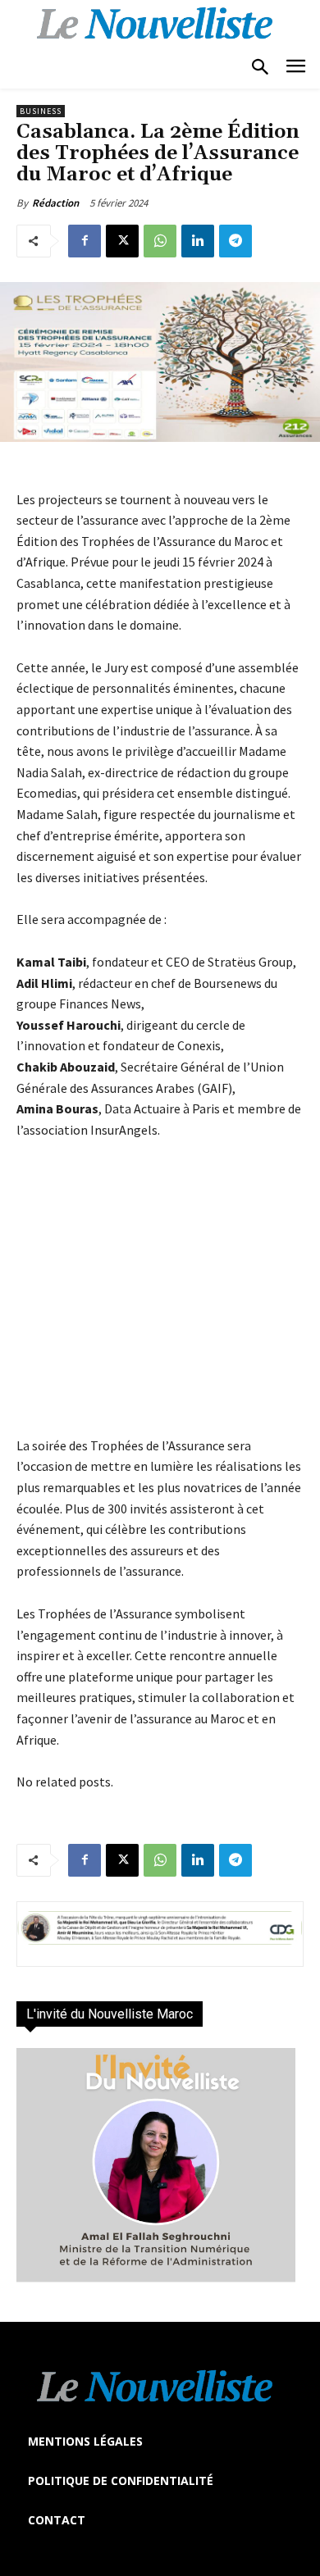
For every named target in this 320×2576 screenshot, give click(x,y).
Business (41, 111)
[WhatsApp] (160, 241)
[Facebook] (85, 241)
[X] (122, 241)
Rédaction (55, 203)
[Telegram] (235, 241)
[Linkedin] (198, 241)
